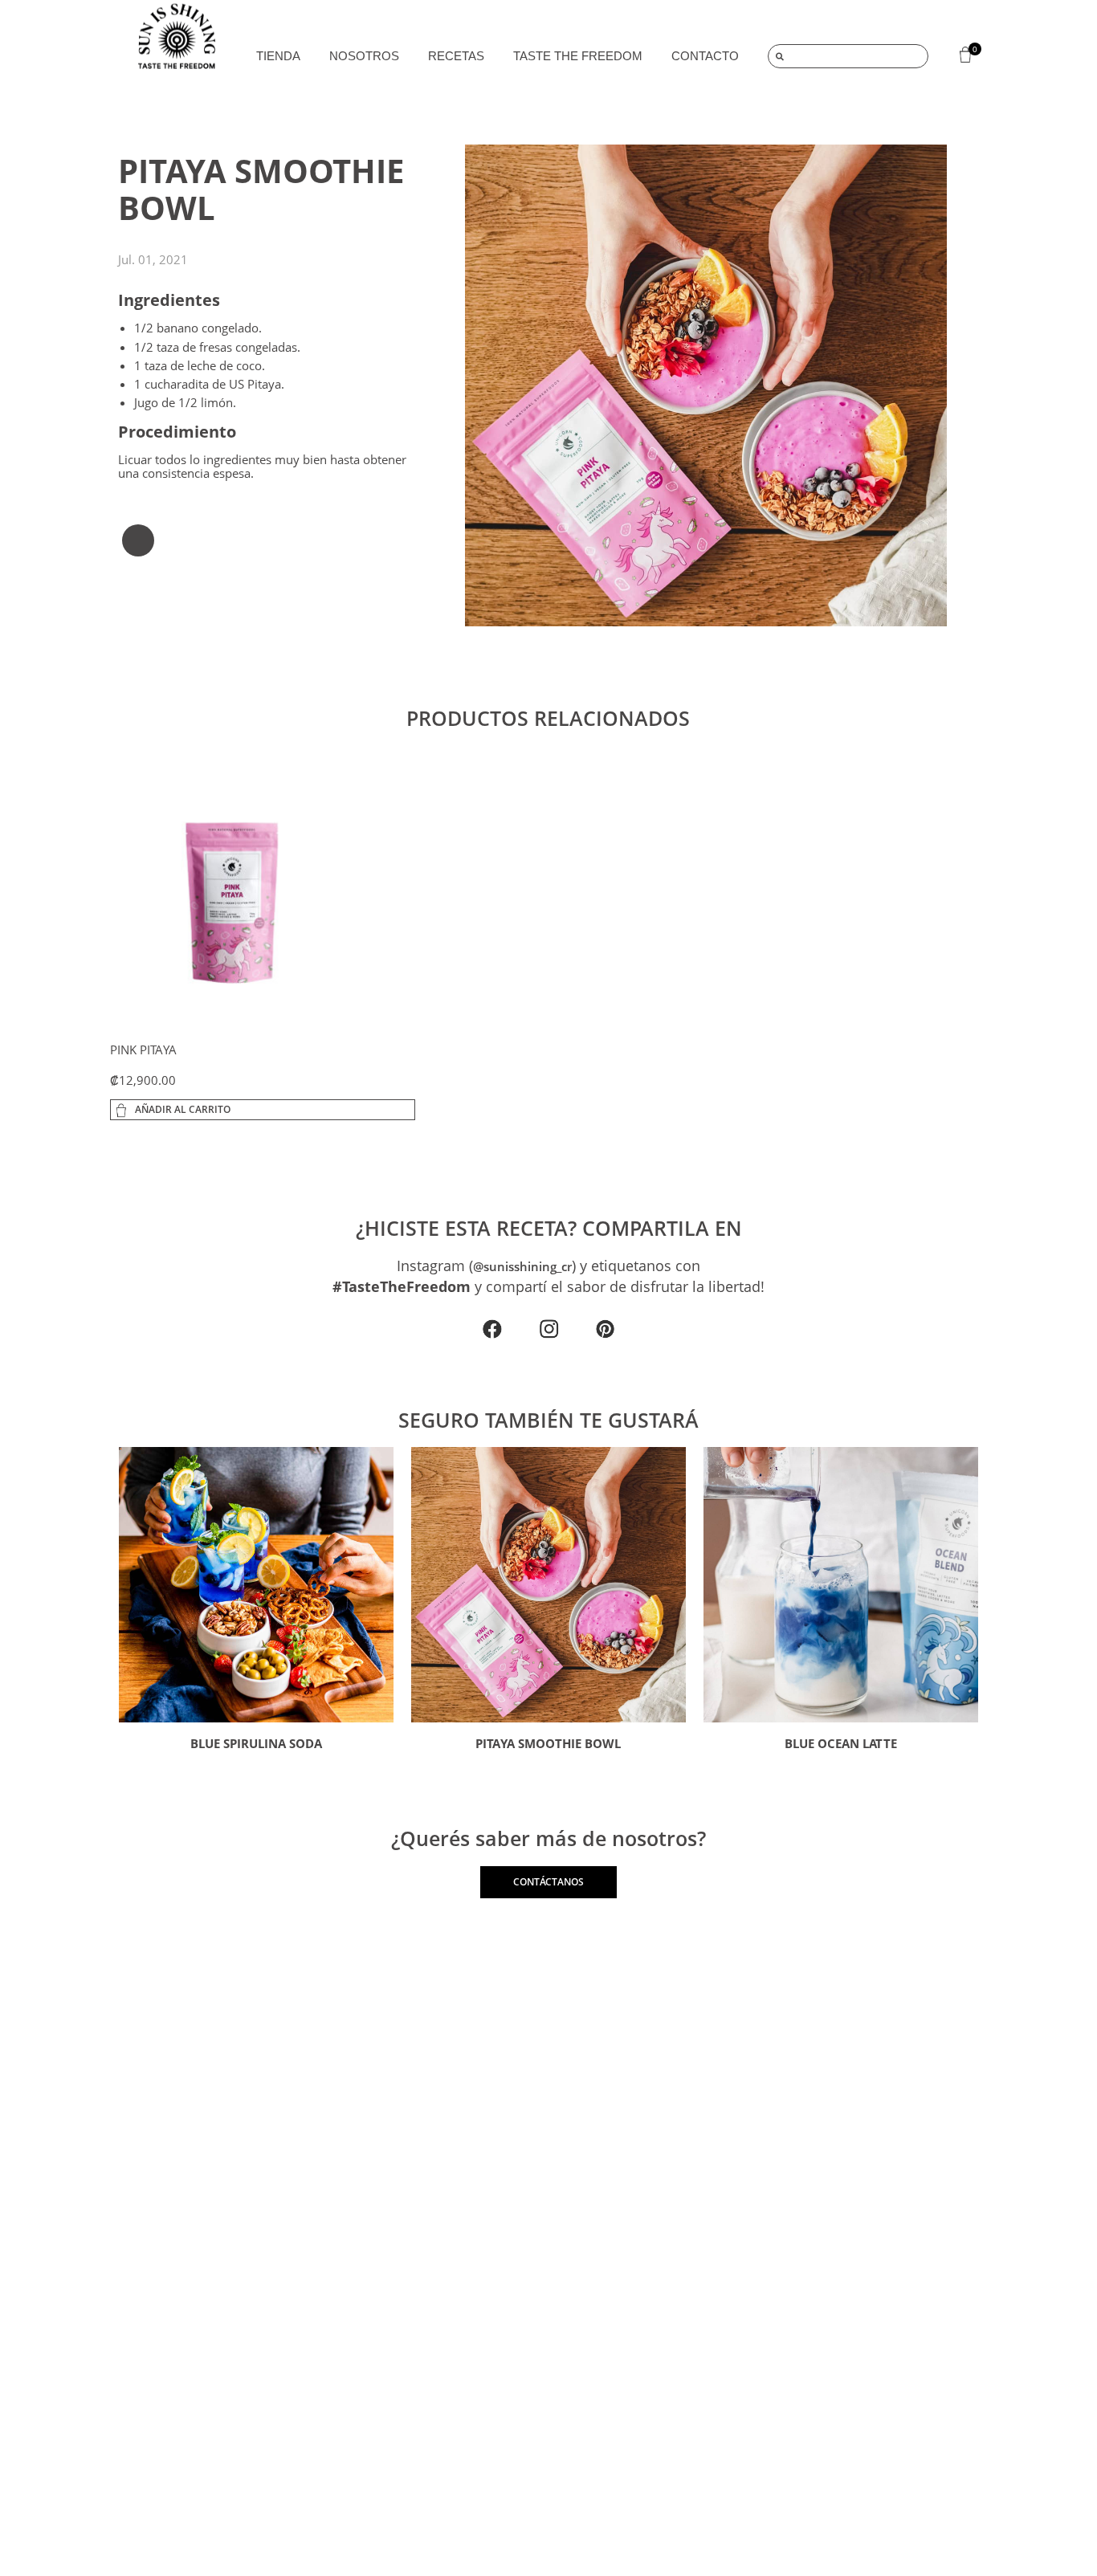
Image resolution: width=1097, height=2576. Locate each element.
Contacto (705, 56)
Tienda (278, 56)
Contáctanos (548, 1882)
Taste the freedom (578, 56)
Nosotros (364, 56)
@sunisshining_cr (522, 1266)
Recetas (456, 56)
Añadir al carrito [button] (183, 1109)
